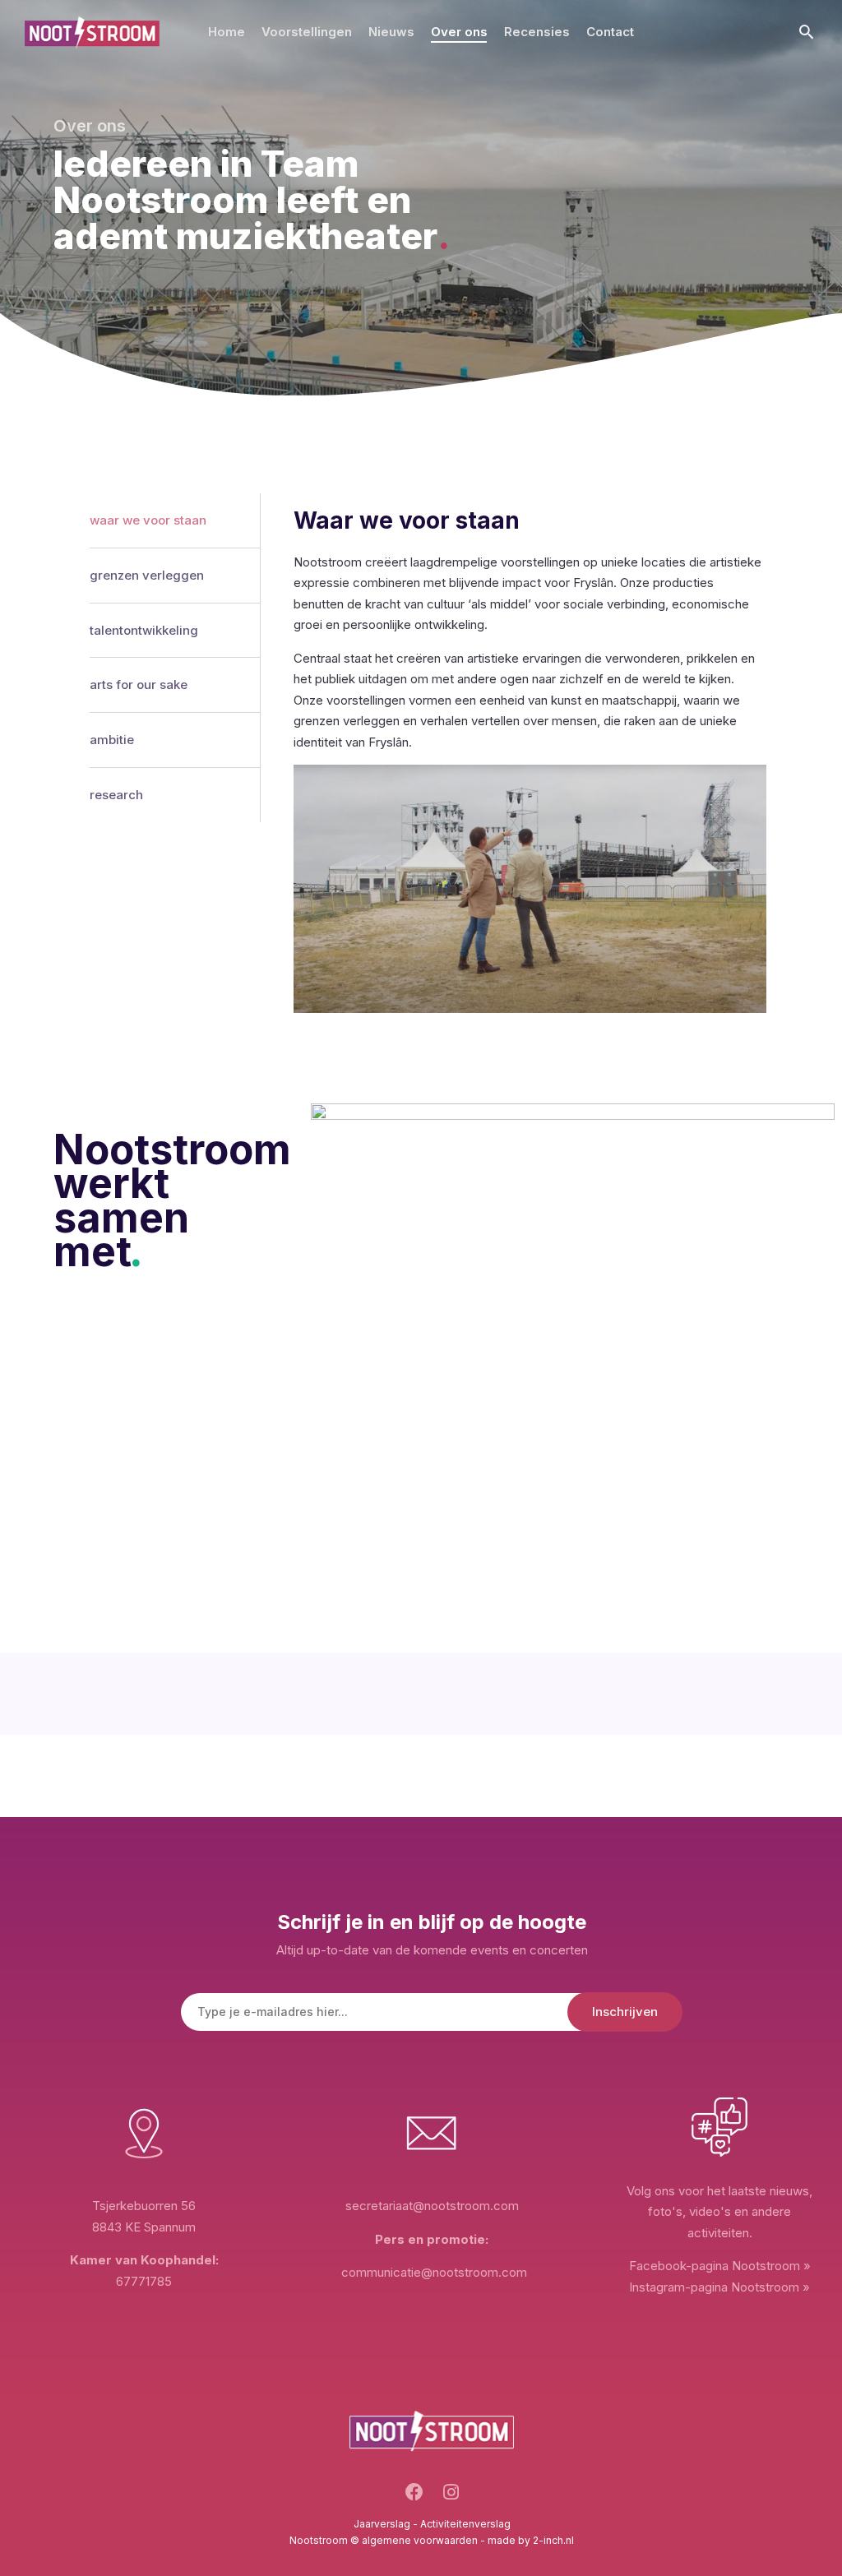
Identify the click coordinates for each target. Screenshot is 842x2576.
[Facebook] (414, 2497)
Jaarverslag (382, 2524)
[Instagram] (451, 2497)
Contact (610, 32)
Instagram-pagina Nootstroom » (719, 2287)
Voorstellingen (307, 32)
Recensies (537, 32)
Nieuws (391, 32)
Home (227, 32)
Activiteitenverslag (465, 2524)
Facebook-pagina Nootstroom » (720, 2266)
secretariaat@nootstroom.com (432, 2206)
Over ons (459, 32)
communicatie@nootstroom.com (434, 2272)
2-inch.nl (553, 2540)
